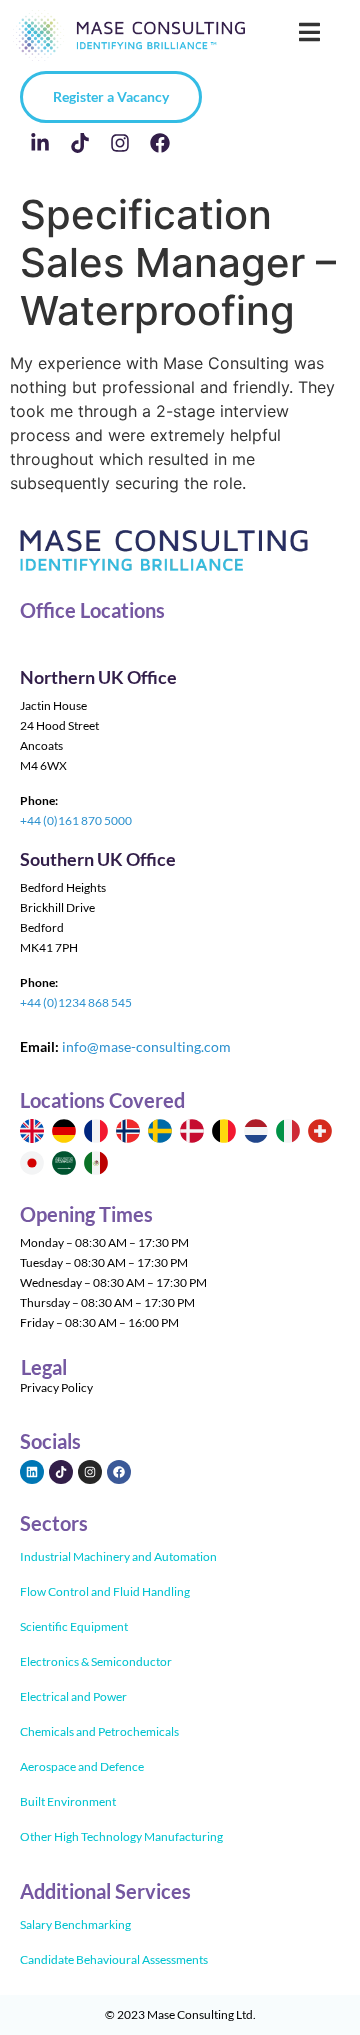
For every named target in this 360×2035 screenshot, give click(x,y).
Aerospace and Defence (82, 1766)
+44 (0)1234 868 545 (76, 1002)
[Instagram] (120, 143)
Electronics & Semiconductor (96, 1661)
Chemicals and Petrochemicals (99, 1731)
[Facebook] (160, 143)
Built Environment (68, 1801)
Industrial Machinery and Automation (118, 1556)
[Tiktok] (80, 143)
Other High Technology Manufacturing (121, 1836)
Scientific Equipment (74, 1626)
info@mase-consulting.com (146, 1046)
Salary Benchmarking (75, 1924)
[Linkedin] (32, 1472)
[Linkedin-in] (40, 143)
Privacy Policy (56, 1387)
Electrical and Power (73, 1696)
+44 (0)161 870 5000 (76, 820)
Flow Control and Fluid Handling (105, 1591)
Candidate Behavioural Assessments (114, 1959)
